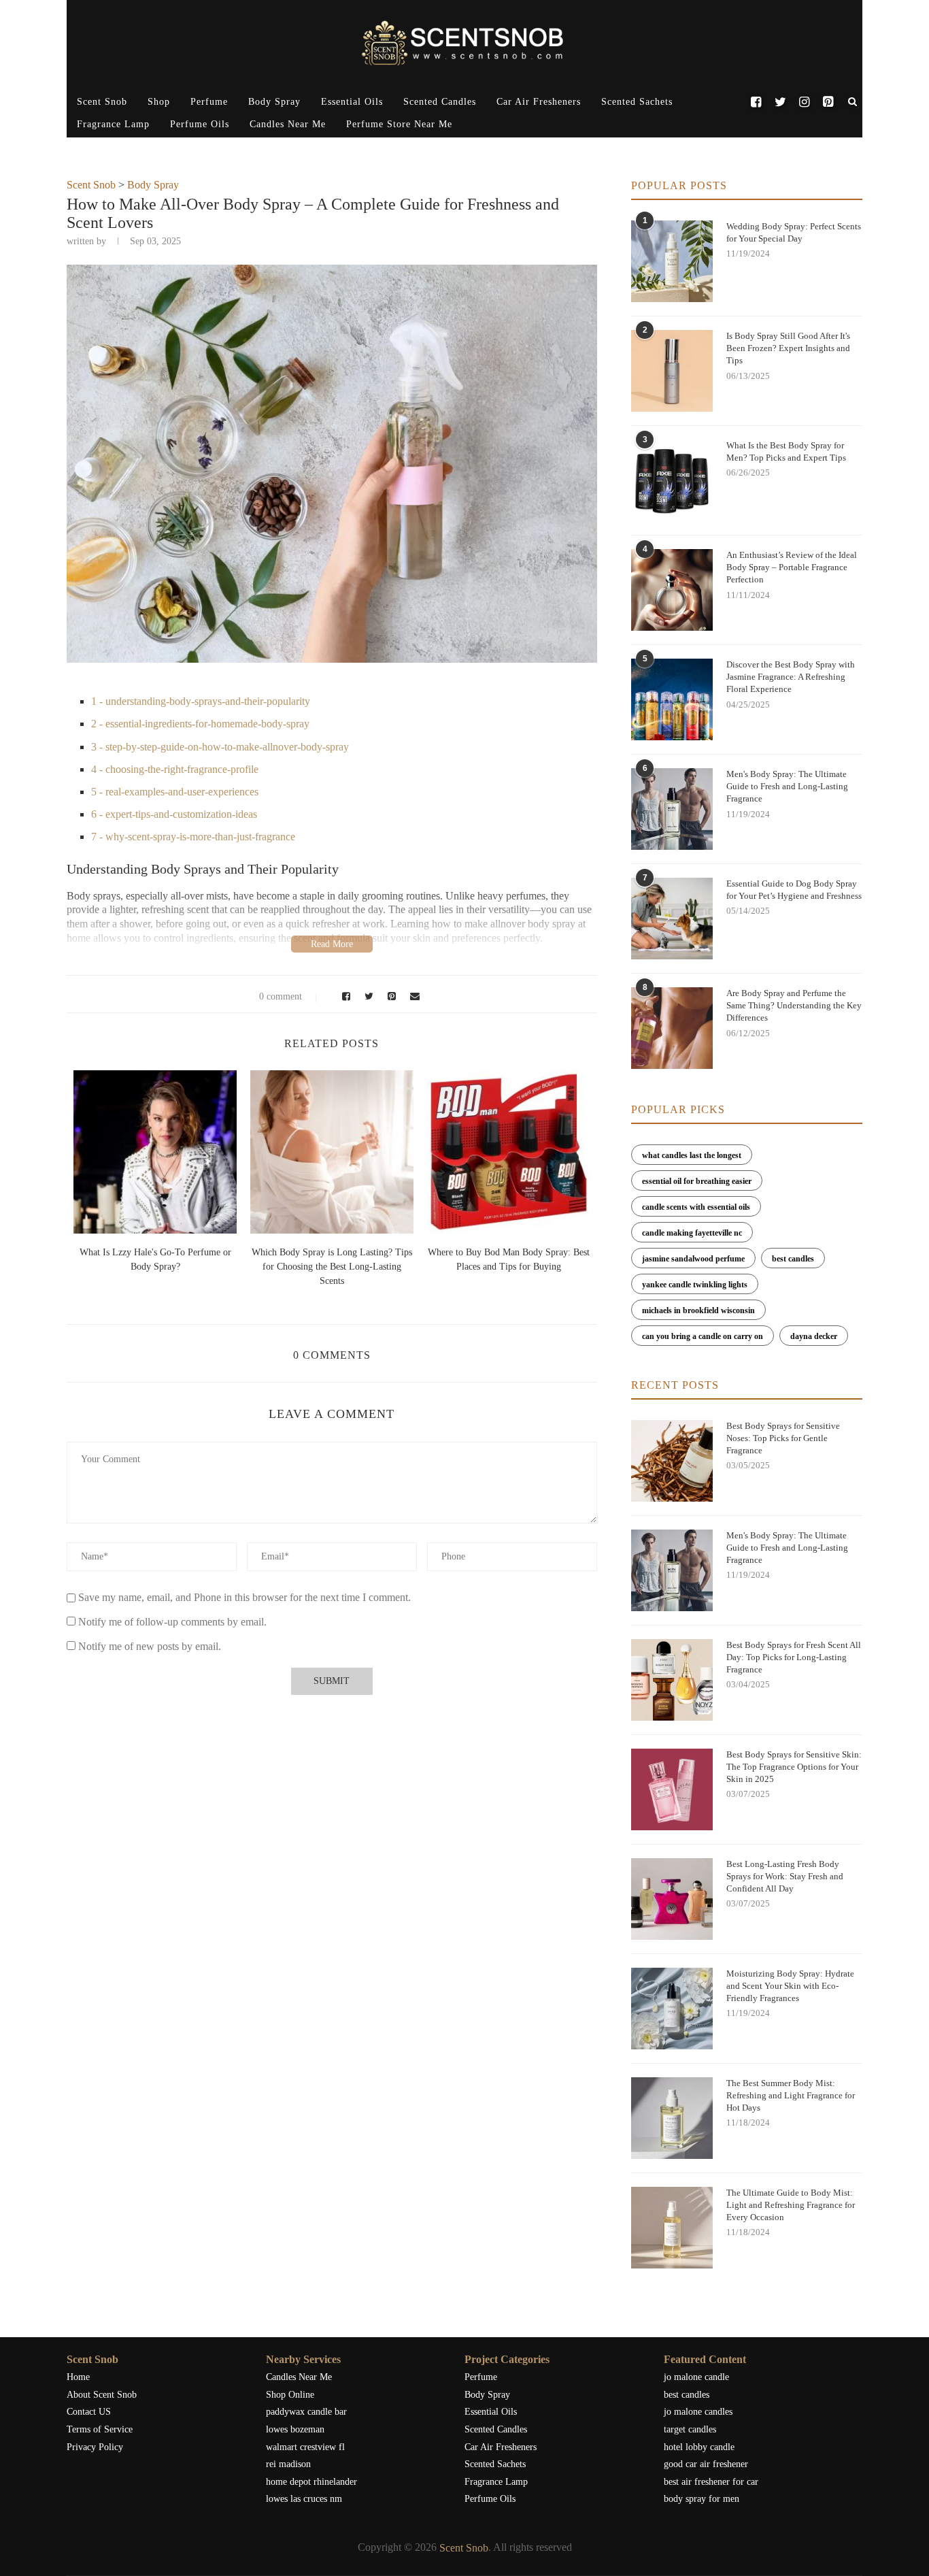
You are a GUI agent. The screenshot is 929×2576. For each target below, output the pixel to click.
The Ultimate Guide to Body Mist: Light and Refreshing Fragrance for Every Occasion (791, 2205)
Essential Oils (352, 102)
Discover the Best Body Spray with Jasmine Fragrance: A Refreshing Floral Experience (791, 677)
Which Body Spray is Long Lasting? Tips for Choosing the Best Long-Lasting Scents (332, 1267)
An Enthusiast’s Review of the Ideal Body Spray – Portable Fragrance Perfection (792, 567)
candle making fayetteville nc (692, 1233)
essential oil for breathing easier (697, 1181)
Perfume (209, 102)
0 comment (281, 996)
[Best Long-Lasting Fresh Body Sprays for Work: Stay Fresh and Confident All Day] (672, 1899)
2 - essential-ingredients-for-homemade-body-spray (200, 724)
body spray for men (702, 2499)
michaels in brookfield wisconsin (698, 1310)
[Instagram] (804, 102)
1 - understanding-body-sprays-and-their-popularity (201, 701)
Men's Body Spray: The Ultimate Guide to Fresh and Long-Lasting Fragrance (787, 786)
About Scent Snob (102, 2395)
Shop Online (290, 2395)
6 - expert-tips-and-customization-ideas (174, 814)
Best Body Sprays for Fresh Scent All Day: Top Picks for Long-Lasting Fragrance (794, 1657)
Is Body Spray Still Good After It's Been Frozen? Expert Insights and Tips (788, 348)
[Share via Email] (411, 996)
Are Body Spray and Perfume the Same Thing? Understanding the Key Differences (794, 1005)
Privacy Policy (95, 2447)
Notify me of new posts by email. (150, 1646)
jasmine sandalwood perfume (693, 1259)
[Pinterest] (828, 102)
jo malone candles (698, 2412)
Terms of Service (100, 2429)
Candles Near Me (288, 124)
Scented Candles (440, 102)
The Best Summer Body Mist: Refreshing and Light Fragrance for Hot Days (791, 2095)
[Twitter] (780, 102)
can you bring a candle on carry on (703, 1336)
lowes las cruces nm (304, 2499)
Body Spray (274, 102)
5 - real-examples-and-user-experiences (175, 792)
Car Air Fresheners (539, 102)
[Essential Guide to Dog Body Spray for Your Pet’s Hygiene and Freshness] (672, 919)
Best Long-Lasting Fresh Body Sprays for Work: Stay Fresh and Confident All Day (785, 1876)
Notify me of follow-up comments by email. (172, 1622)
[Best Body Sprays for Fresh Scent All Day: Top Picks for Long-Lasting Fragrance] (672, 1680)
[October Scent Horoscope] (155, 1152)
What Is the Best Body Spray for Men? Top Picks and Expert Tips (786, 451)
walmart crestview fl (305, 2447)
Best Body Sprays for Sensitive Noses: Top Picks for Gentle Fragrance (783, 1438)
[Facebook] (756, 102)
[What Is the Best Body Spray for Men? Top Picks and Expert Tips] (672, 480)
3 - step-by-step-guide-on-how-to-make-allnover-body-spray (220, 747)
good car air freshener (706, 2464)
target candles (690, 2429)
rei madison (288, 2464)
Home (78, 2377)
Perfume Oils (200, 124)
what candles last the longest (692, 1155)
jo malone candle (696, 2377)
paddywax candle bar (306, 2412)
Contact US (89, 2412)
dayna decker (814, 1336)
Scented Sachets (637, 102)
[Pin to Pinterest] (390, 996)
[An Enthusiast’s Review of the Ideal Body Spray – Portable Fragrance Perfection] (672, 590)
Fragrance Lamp (113, 124)
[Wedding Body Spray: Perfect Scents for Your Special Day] (672, 261)
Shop (159, 102)
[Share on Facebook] (344, 996)
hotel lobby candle (699, 2447)
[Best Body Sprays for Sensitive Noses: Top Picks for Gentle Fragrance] (672, 1461)
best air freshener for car (711, 2482)
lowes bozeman (295, 2429)
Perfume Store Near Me (399, 124)
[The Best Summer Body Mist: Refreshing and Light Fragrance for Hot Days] (672, 2118)
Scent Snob (102, 102)
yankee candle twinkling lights (695, 1285)
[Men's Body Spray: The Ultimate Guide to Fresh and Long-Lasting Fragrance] (672, 809)
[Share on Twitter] (367, 996)
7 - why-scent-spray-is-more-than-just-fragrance (193, 837)
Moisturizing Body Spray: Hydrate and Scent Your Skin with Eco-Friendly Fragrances (790, 1986)
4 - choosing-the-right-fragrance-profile (175, 769)
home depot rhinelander (311, 2482)
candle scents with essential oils (696, 1207)
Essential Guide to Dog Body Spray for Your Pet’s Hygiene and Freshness (794, 890)
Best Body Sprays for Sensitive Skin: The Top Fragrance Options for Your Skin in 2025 (794, 1767)
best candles (793, 1259)
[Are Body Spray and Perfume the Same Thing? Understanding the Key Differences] (672, 1028)
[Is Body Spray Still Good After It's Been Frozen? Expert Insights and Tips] (672, 371)
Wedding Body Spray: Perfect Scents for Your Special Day (794, 232)
